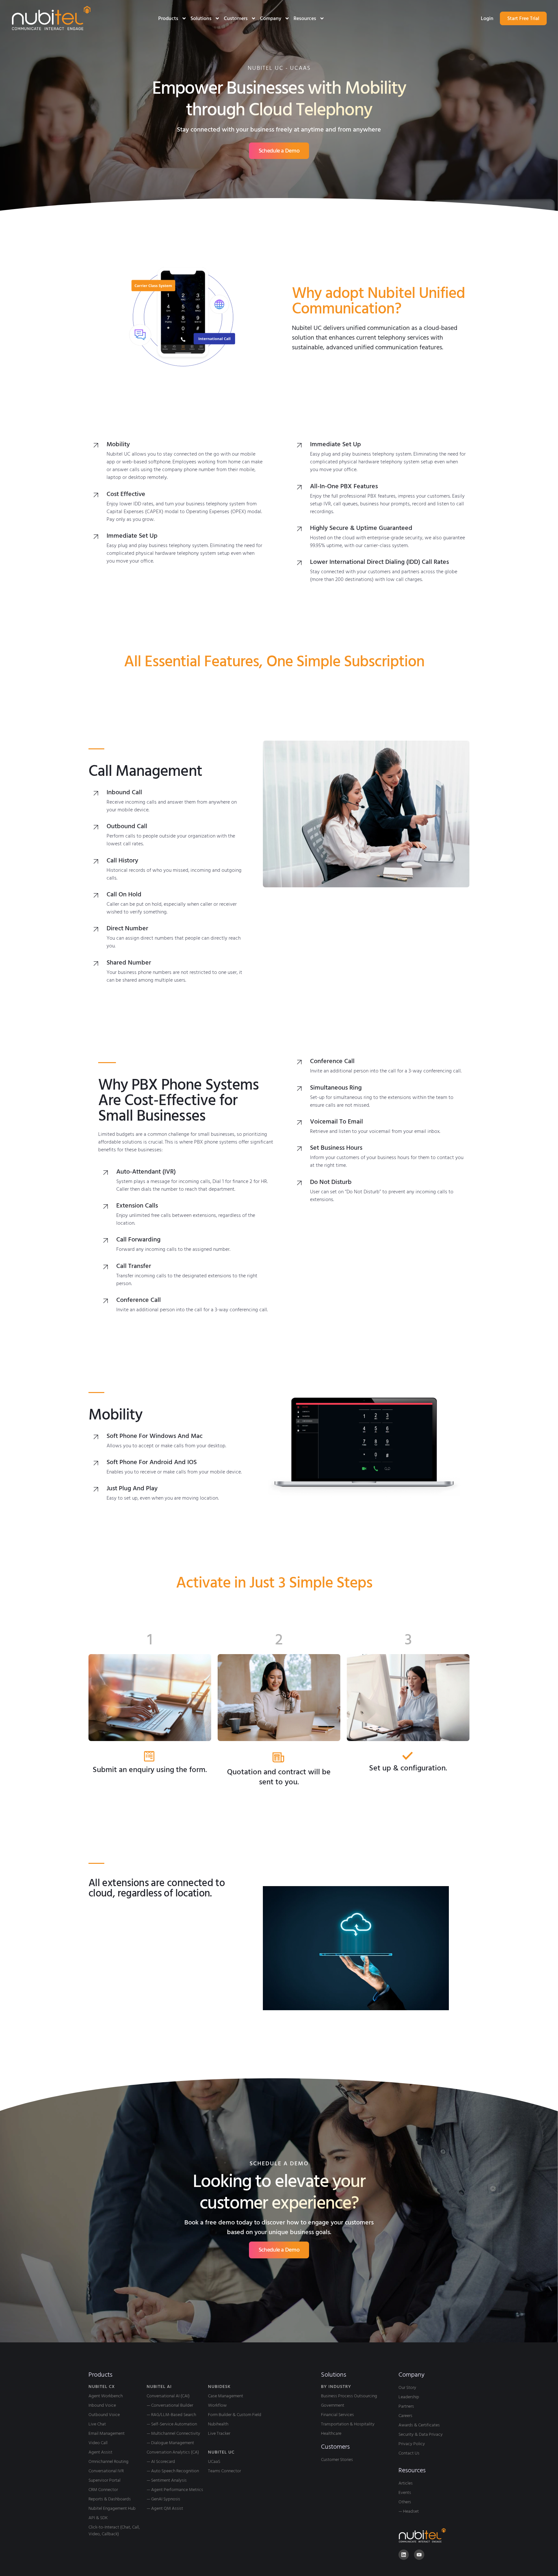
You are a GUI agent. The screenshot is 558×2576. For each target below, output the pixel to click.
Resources (305, 18)
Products (168, 18)
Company (271, 18)
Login (487, 18)
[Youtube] (419, 2555)
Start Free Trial (523, 18)
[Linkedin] (404, 2555)
